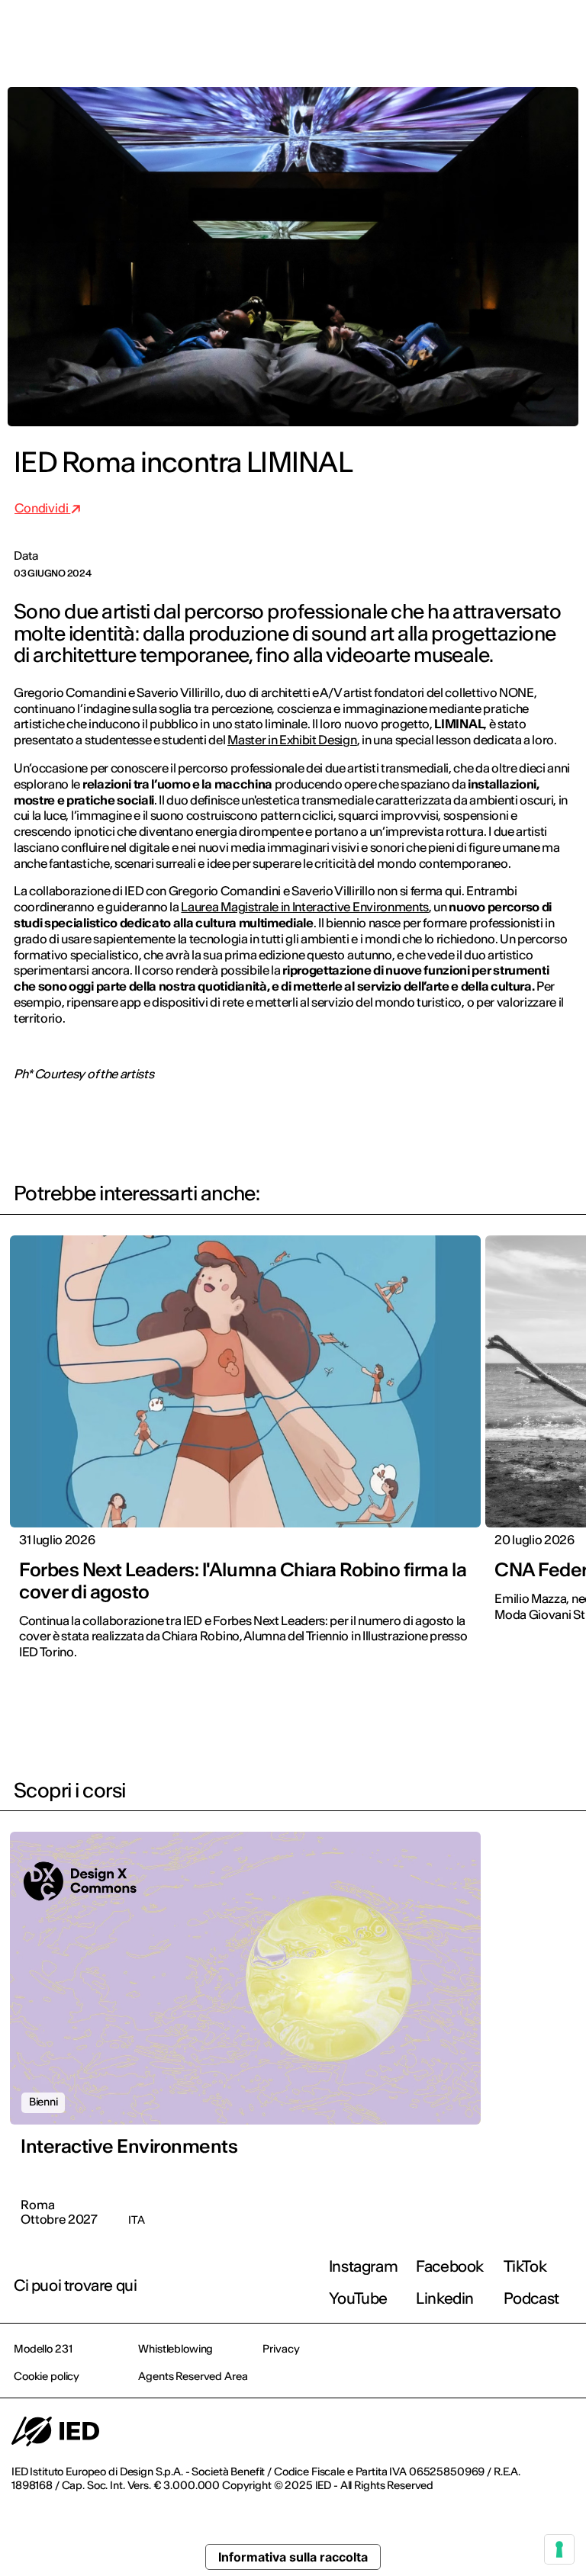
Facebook (450, 2266)
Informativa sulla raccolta (293, 2557)
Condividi (42, 508)
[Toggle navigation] (562, 32)
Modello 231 (43, 2349)
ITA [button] (445, 32)
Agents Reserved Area (193, 2376)
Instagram (363, 2266)
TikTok (525, 2266)
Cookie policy (47, 2376)
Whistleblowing (175, 2349)
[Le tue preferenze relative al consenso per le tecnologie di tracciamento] (559, 2549)
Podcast (531, 2298)
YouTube (358, 2298)
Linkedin (445, 2298)
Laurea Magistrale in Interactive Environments (305, 907)
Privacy (281, 2349)
